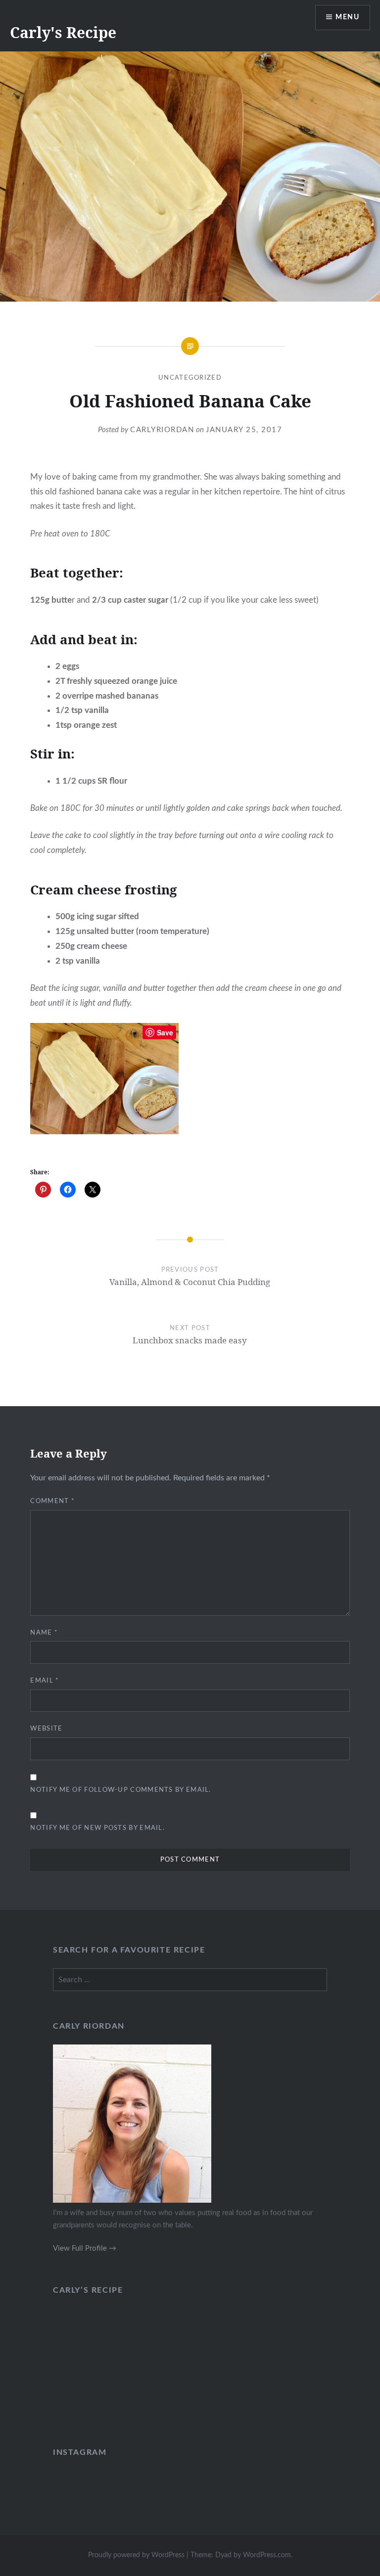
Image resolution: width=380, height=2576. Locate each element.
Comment (52, 1501)
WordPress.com (267, 2555)
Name (44, 1633)
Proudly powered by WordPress (136, 2555)
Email (45, 1681)
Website (46, 1729)
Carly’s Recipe (88, 2290)
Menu (347, 17)
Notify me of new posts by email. (97, 1828)
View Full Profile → (85, 2248)
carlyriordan (162, 430)
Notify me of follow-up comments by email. (120, 1790)
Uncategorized (190, 378)
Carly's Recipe (63, 32)
